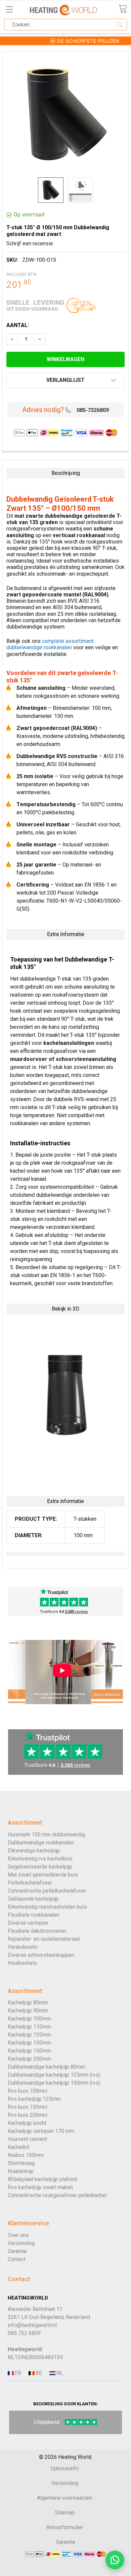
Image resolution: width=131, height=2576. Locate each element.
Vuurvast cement (27, 2139)
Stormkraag (21, 2163)
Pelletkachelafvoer (30, 1883)
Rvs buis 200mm (28, 2115)
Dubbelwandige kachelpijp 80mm (47, 2067)
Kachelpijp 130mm (29, 2043)
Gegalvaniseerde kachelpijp (40, 1867)
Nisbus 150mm (26, 2155)
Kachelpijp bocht (27, 2123)
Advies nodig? (43, 410)
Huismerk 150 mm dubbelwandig (46, 1835)
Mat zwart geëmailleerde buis (43, 1875)
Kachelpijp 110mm (29, 2027)
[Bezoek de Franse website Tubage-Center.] (17, 2373)
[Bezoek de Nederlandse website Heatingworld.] (38, 2373)
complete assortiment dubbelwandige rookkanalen (50, 644)
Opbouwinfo (65, 2468)
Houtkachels (22, 1963)
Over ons (18, 2235)
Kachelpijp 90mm (28, 2011)
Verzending (21, 2243)
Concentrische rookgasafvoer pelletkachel (57, 2195)
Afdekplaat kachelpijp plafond (42, 2179)
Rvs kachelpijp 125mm (34, 2099)
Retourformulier (65, 2527)
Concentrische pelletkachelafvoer (47, 1891)
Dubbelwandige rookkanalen (41, 1843)
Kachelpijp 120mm (29, 2035)
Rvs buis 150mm (28, 2107)
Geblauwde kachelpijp (33, 1899)
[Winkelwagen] (123, 9)
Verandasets (23, 1947)
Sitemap (65, 2513)
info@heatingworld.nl (32, 2325)
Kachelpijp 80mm (28, 2003)
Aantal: (18, 325)
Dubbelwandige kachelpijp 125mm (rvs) (54, 2075)
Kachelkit (18, 2147)
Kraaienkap (21, 2171)
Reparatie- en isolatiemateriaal (44, 1939)
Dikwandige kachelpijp (34, 1851)
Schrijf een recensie (30, 243)
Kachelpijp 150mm (29, 2051)
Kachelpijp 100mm (29, 2019)
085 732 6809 (24, 2333)
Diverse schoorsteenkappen (41, 1955)
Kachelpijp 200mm (29, 2059)
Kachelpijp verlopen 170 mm (41, 2131)
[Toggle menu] (9, 9)
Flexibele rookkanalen (33, 1915)
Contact (17, 2259)
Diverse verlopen (28, 1923)
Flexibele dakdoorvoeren (37, 1931)
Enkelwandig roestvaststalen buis (47, 1907)
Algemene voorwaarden (65, 2498)
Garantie (17, 2251)
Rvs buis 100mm (28, 2091)
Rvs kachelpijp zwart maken (40, 2187)
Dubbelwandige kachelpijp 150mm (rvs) (54, 2083)
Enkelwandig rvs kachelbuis (40, 1859)
